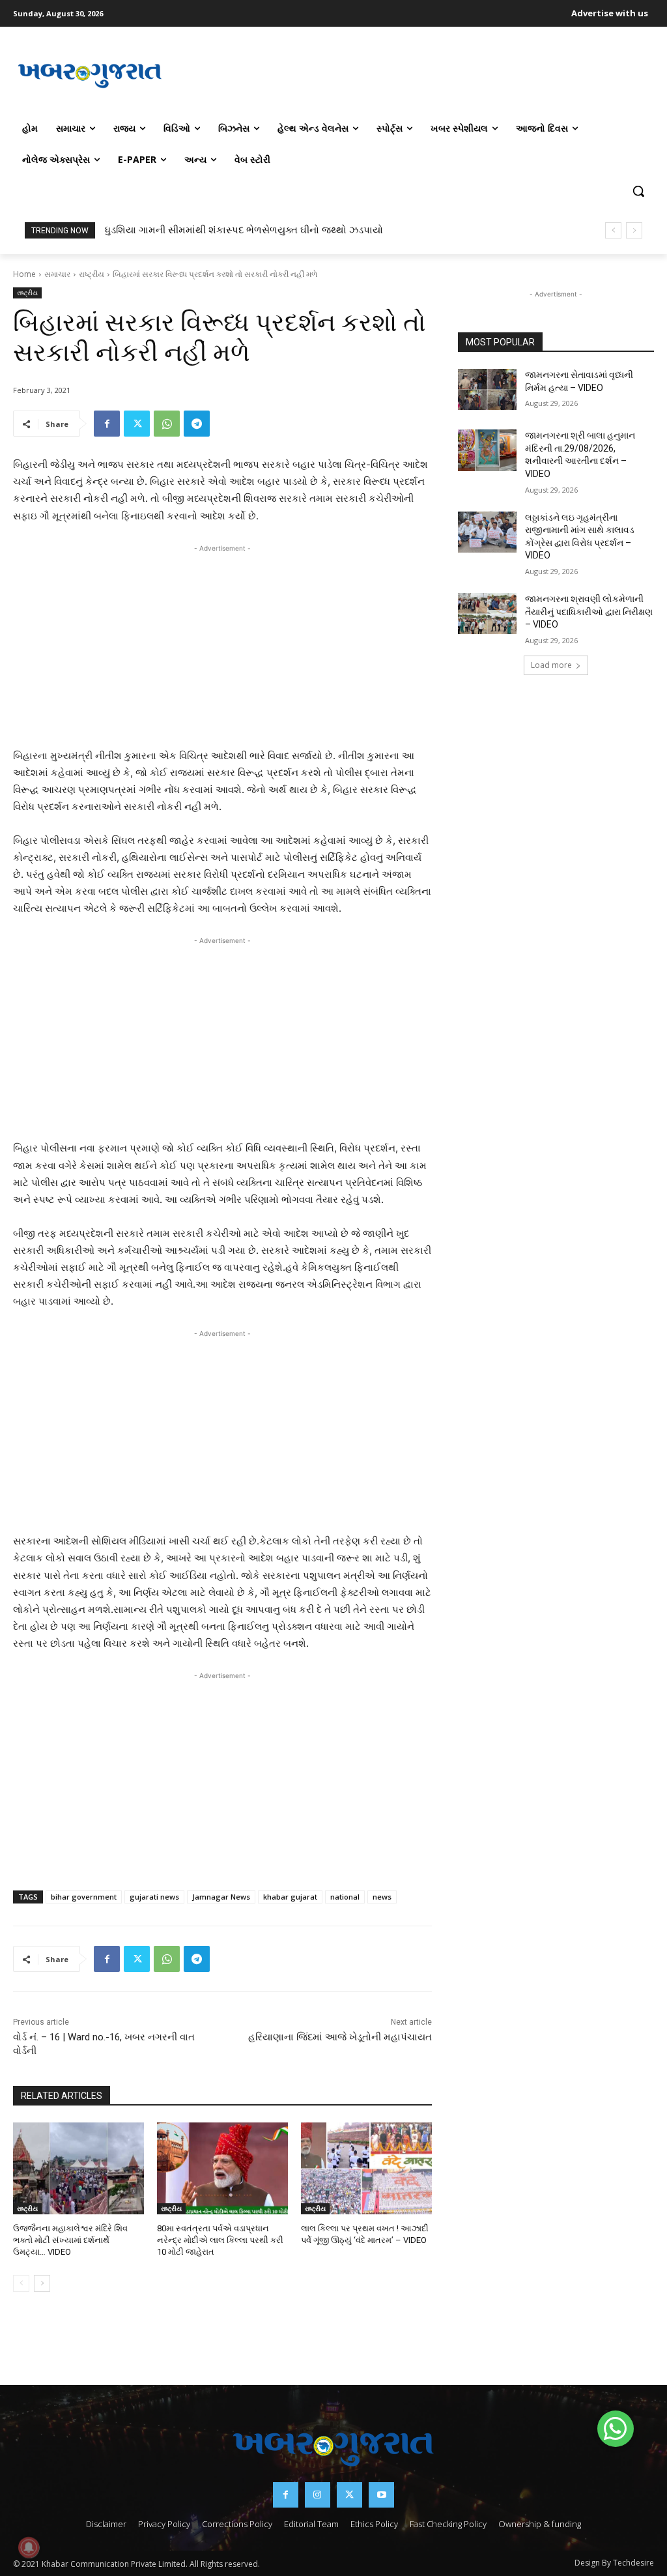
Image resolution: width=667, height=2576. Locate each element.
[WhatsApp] (167, 424)
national (345, 1897)
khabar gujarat (290, 1897)
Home (24, 274)
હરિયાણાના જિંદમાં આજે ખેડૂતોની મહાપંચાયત (340, 2037)
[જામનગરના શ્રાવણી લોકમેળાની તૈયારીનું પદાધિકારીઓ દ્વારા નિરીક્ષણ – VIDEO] (487, 614)
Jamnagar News (221, 1897)
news (382, 1897)
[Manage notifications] (29, 2547)
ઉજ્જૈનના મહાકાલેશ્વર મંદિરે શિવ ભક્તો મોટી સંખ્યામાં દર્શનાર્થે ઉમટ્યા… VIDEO (70, 2240)
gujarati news (154, 1897)
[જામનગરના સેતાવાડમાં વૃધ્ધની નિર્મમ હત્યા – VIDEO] (487, 389)
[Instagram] (318, 2495)
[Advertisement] (410, 74)
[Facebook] (107, 424)
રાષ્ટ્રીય (92, 274)
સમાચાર (57, 274)
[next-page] (42, 2283)
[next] (634, 230)
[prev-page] (21, 2283)
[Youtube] (381, 2495)
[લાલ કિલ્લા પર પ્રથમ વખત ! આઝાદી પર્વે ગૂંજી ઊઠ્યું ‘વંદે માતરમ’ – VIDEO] (366, 2168)
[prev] (613, 230)
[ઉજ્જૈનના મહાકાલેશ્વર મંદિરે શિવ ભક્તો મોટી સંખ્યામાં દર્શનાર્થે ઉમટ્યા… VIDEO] (78, 2168)
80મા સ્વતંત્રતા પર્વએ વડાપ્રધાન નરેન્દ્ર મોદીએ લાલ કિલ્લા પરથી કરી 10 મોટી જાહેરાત (220, 2240)
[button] (638, 191)
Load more (551, 665)
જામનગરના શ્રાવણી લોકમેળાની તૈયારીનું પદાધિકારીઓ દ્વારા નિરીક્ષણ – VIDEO (589, 612)
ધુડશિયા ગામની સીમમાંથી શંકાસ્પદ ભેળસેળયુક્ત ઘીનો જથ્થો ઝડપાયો (244, 230)
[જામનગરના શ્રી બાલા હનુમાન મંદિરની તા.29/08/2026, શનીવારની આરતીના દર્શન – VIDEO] (487, 450)
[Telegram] (197, 424)
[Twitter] (137, 424)
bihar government (84, 1897)
